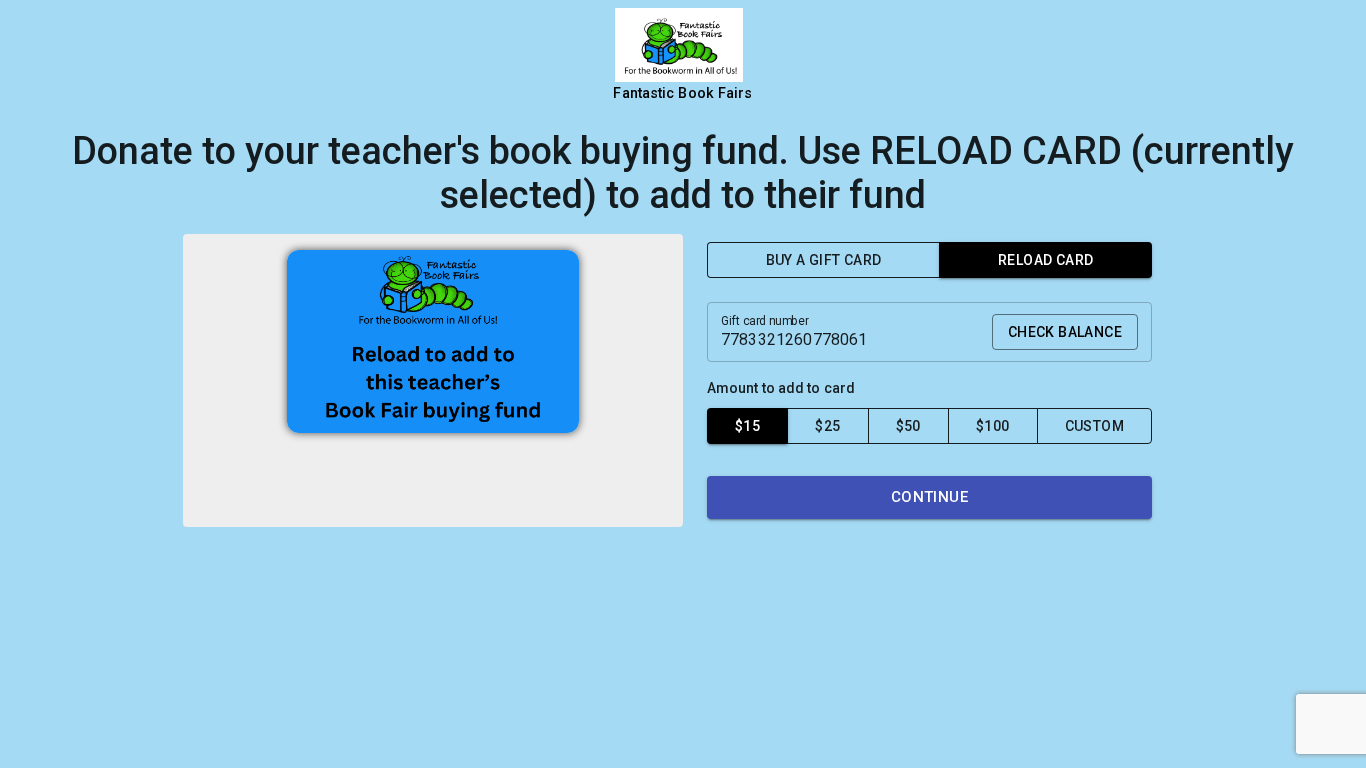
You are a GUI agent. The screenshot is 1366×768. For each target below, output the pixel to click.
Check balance (1065, 332)
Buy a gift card (824, 260)
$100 (993, 426)
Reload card (1045, 260)
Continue (929, 497)
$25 (827, 426)
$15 (747, 426)
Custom (1094, 426)
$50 (908, 426)
